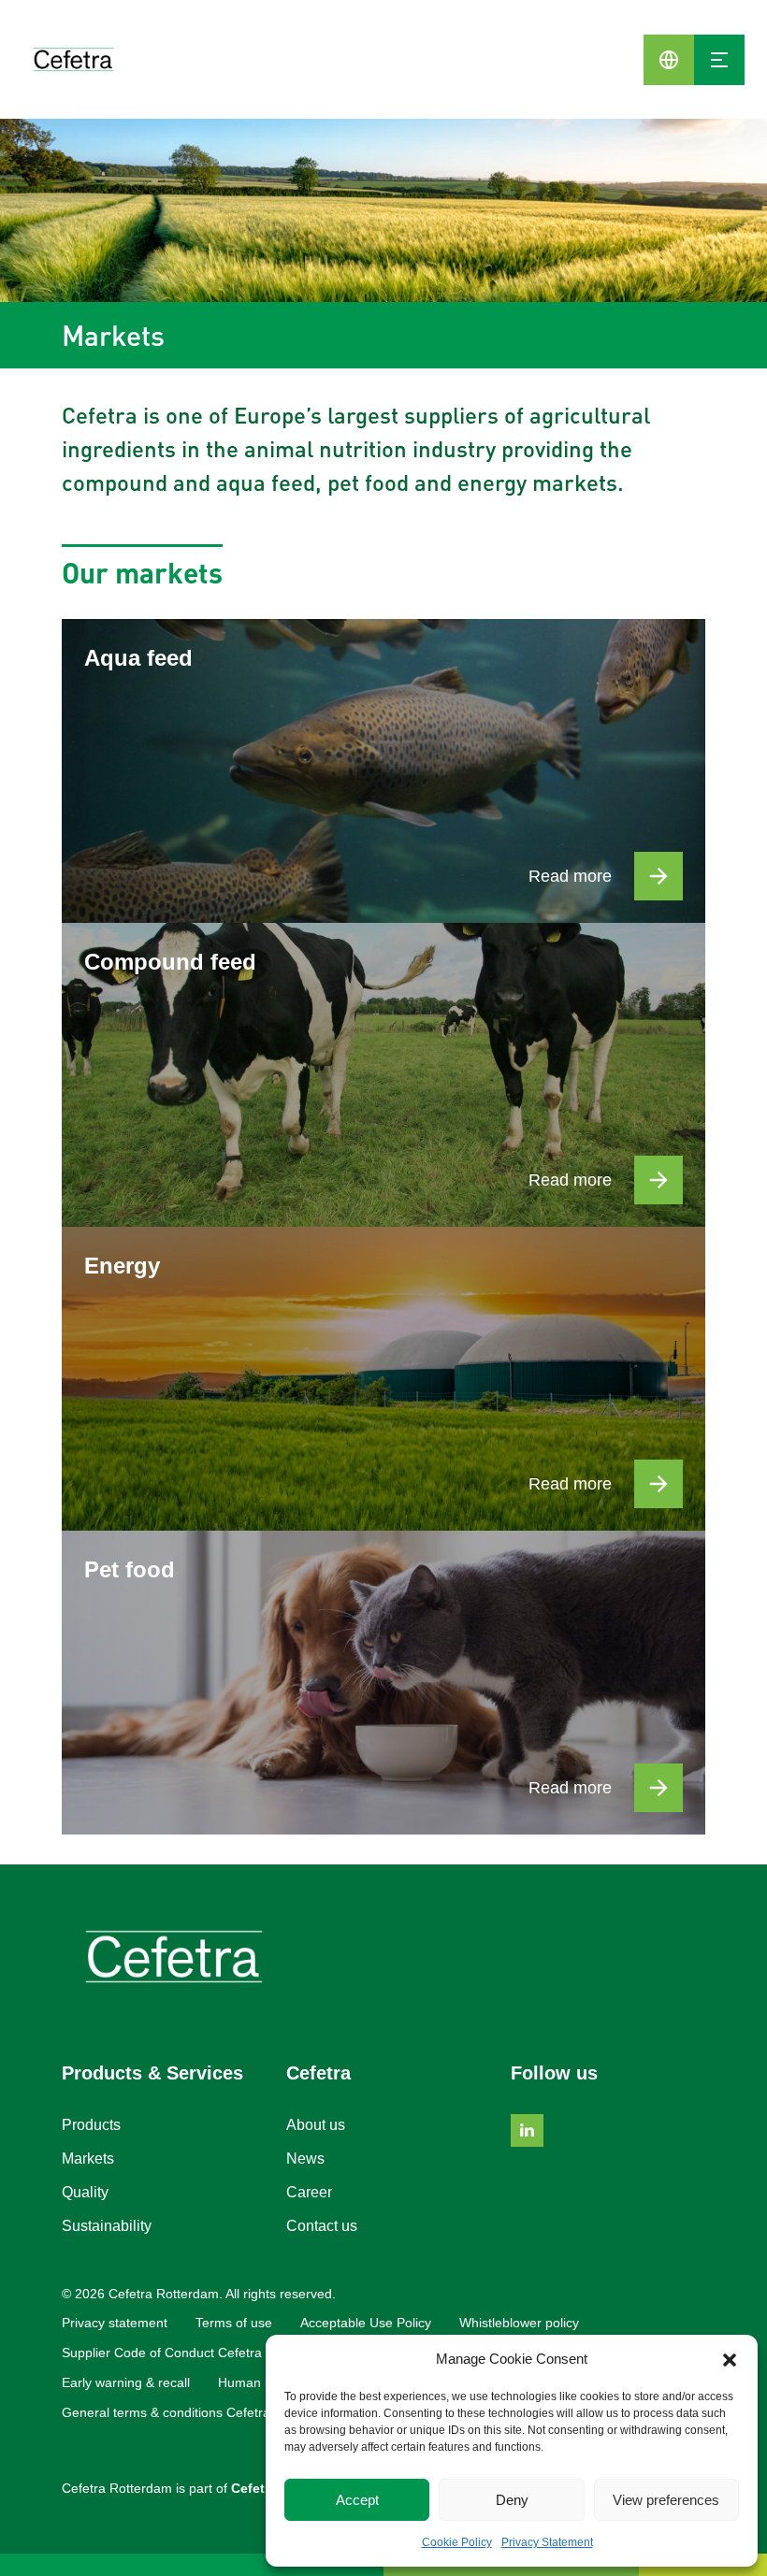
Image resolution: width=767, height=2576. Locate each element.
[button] (730, 2359)
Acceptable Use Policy (366, 2323)
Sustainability (107, 2226)
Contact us (322, 2226)
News (305, 2159)
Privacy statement (115, 2323)
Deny (512, 2500)
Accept (357, 2500)
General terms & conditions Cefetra (166, 2412)
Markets (88, 2159)
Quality (85, 2192)
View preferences (666, 2500)
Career (309, 2192)
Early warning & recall (126, 2382)
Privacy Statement (547, 2542)
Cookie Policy (457, 2542)
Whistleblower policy (519, 2323)
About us (316, 2125)
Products (91, 2125)
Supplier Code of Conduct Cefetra (162, 2353)
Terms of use (234, 2323)
